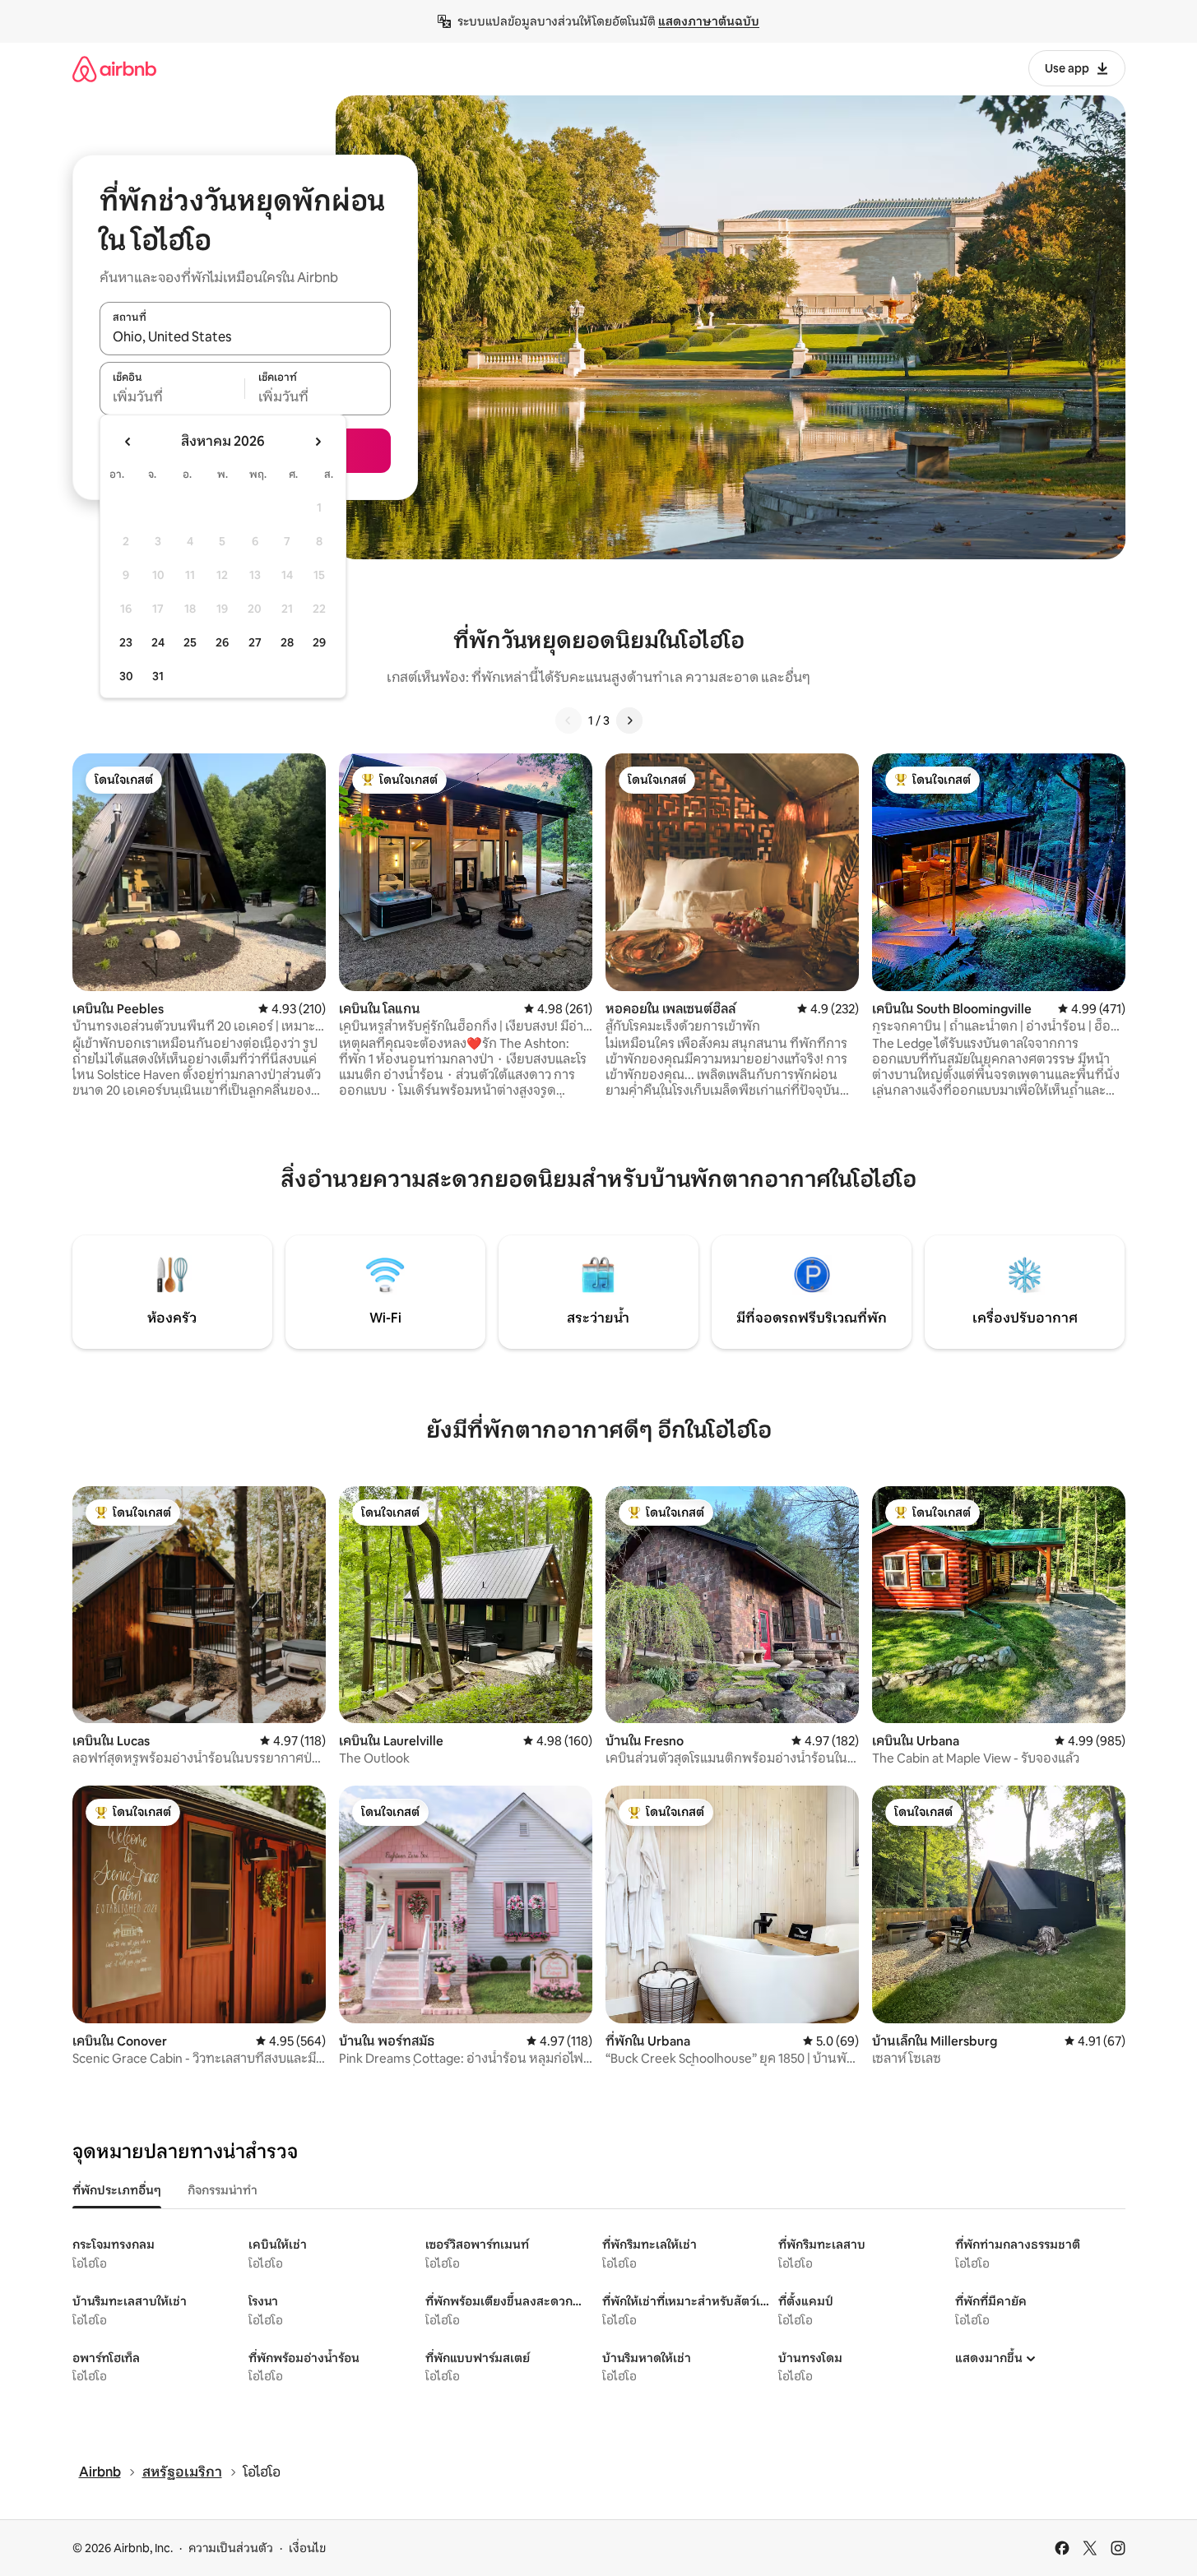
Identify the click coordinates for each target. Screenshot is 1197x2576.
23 (126, 642)
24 (158, 642)
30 (126, 676)
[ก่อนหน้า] (568, 720)
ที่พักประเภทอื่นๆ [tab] (117, 2190)
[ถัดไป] (629, 720)
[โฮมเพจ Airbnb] (114, 69)
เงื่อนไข (307, 2548)
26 (222, 642)
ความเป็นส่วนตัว (231, 2548)
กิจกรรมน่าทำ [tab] (223, 2190)
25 (190, 642)
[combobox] (245, 337)
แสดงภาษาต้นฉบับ (709, 21)
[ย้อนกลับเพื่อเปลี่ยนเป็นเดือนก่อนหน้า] (128, 442)
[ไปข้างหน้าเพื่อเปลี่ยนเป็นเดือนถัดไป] (318, 442)
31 (158, 676)
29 (319, 642)
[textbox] (172, 397)
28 (287, 642)
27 (255, 642)
